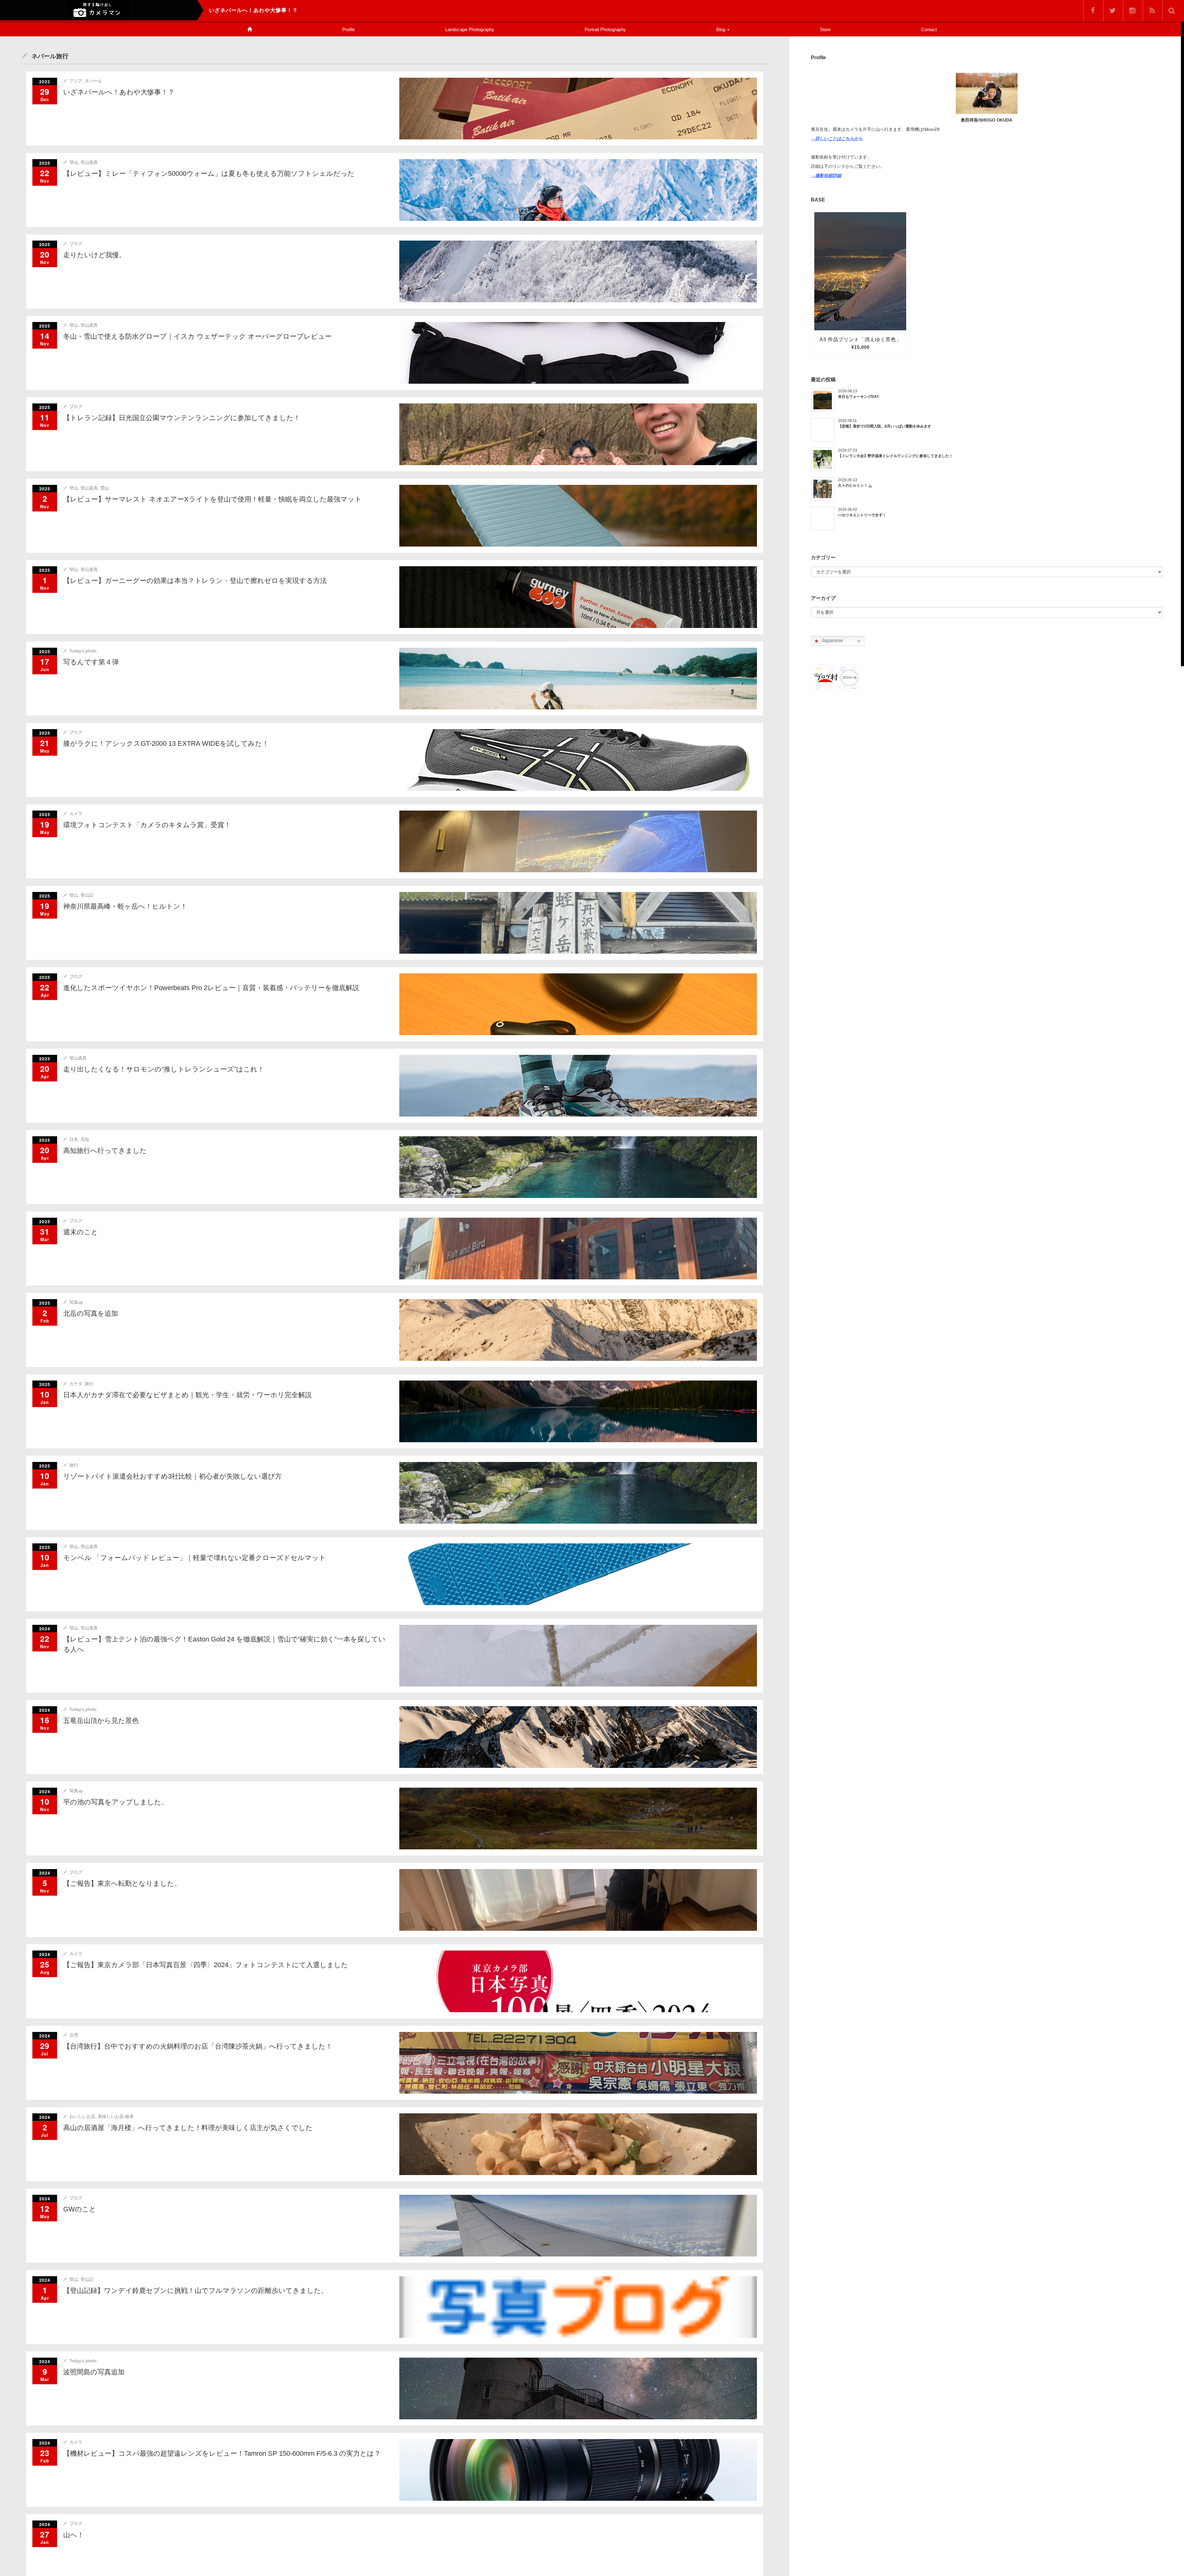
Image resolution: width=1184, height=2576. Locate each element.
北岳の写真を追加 (91, 1313)
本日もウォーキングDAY (859, 397)
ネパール (93, 81)
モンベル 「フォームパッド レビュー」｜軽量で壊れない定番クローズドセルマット (195, 1558)
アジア (76, 81)
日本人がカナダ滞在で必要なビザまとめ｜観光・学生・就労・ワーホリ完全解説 (187, 1395)
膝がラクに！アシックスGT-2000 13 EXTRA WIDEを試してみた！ (166, 743)
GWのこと (80, 2209)
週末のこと (81, 1232)
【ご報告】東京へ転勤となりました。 (122, 1883)
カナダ (76, 1384)
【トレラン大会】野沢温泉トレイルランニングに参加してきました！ (895, 456)
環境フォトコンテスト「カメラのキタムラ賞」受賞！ (147, 825)
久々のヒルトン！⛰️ (855, 485)
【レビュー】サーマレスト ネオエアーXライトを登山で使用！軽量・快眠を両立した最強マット (212, 499)
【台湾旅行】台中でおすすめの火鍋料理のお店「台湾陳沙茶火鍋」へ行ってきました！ (198, 2046)
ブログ (76, 244)
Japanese (832, 641)
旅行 (89, 1384)
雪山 (105, 488)
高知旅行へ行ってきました (105, 1151)
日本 (74, 1139)
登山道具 (89, 162)
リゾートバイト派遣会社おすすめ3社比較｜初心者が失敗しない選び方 (173, 1476)
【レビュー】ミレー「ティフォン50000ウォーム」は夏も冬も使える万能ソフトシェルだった (209, 173)
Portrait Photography (605, 29)
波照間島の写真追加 (94, 2372)
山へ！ (74, 2535)
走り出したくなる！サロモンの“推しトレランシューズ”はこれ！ (164, 1069)
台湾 (74, 2035)
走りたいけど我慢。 (95, 255)
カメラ (76, 814)
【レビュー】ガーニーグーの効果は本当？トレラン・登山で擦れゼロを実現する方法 (195, 581)
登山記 (87, 895)
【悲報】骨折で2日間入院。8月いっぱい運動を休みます (885, 426)
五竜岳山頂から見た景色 (101, 1721)
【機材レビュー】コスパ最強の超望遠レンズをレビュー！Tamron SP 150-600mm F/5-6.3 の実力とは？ (222, 2453)
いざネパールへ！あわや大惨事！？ (119, 92)
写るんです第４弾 (91, 662)
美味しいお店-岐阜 (116, 2116)
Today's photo (83, 651)
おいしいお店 (82, 2116)
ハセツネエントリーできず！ (862, 515)
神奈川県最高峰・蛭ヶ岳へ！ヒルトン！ (125, 906)
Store (825, 29)
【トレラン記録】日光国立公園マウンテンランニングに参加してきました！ (182, 418)
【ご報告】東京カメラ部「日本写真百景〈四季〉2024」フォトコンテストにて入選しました (206, 1965)
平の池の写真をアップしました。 (116, 1802)
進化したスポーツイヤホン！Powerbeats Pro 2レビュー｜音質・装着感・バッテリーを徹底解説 (211, 988)
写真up (76, 1302)
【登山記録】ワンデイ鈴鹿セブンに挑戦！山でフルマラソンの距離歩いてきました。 (195, 2291)
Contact (929, 29)
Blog (721, 29)
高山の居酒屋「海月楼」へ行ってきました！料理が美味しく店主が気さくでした (188, 2128)
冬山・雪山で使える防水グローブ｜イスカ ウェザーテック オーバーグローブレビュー (197, 336)
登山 (74, 162)
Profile (349, 29)
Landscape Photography (470, 29)
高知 (85, 1139)
